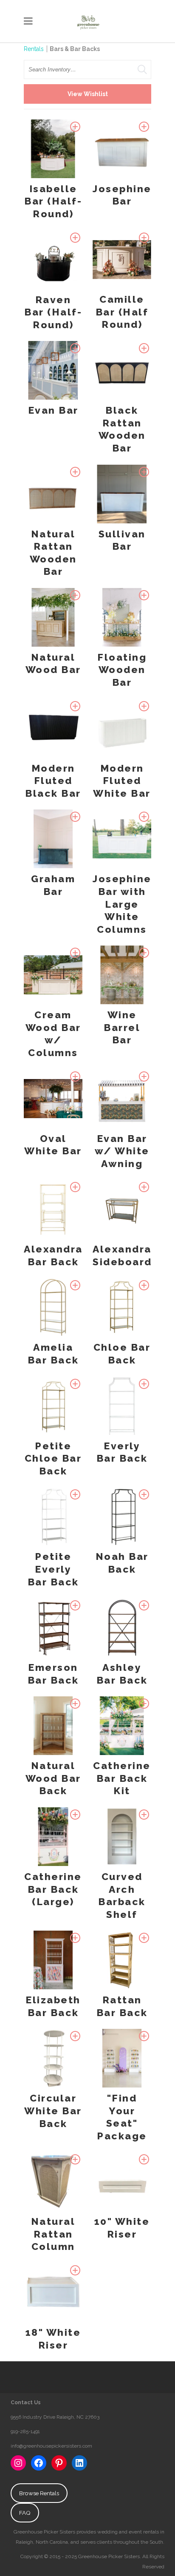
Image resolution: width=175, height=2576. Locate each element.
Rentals (34, 49)
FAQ (25, 2513)
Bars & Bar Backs (75, 49)
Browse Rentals (39, 2493)
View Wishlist (88, 94)
